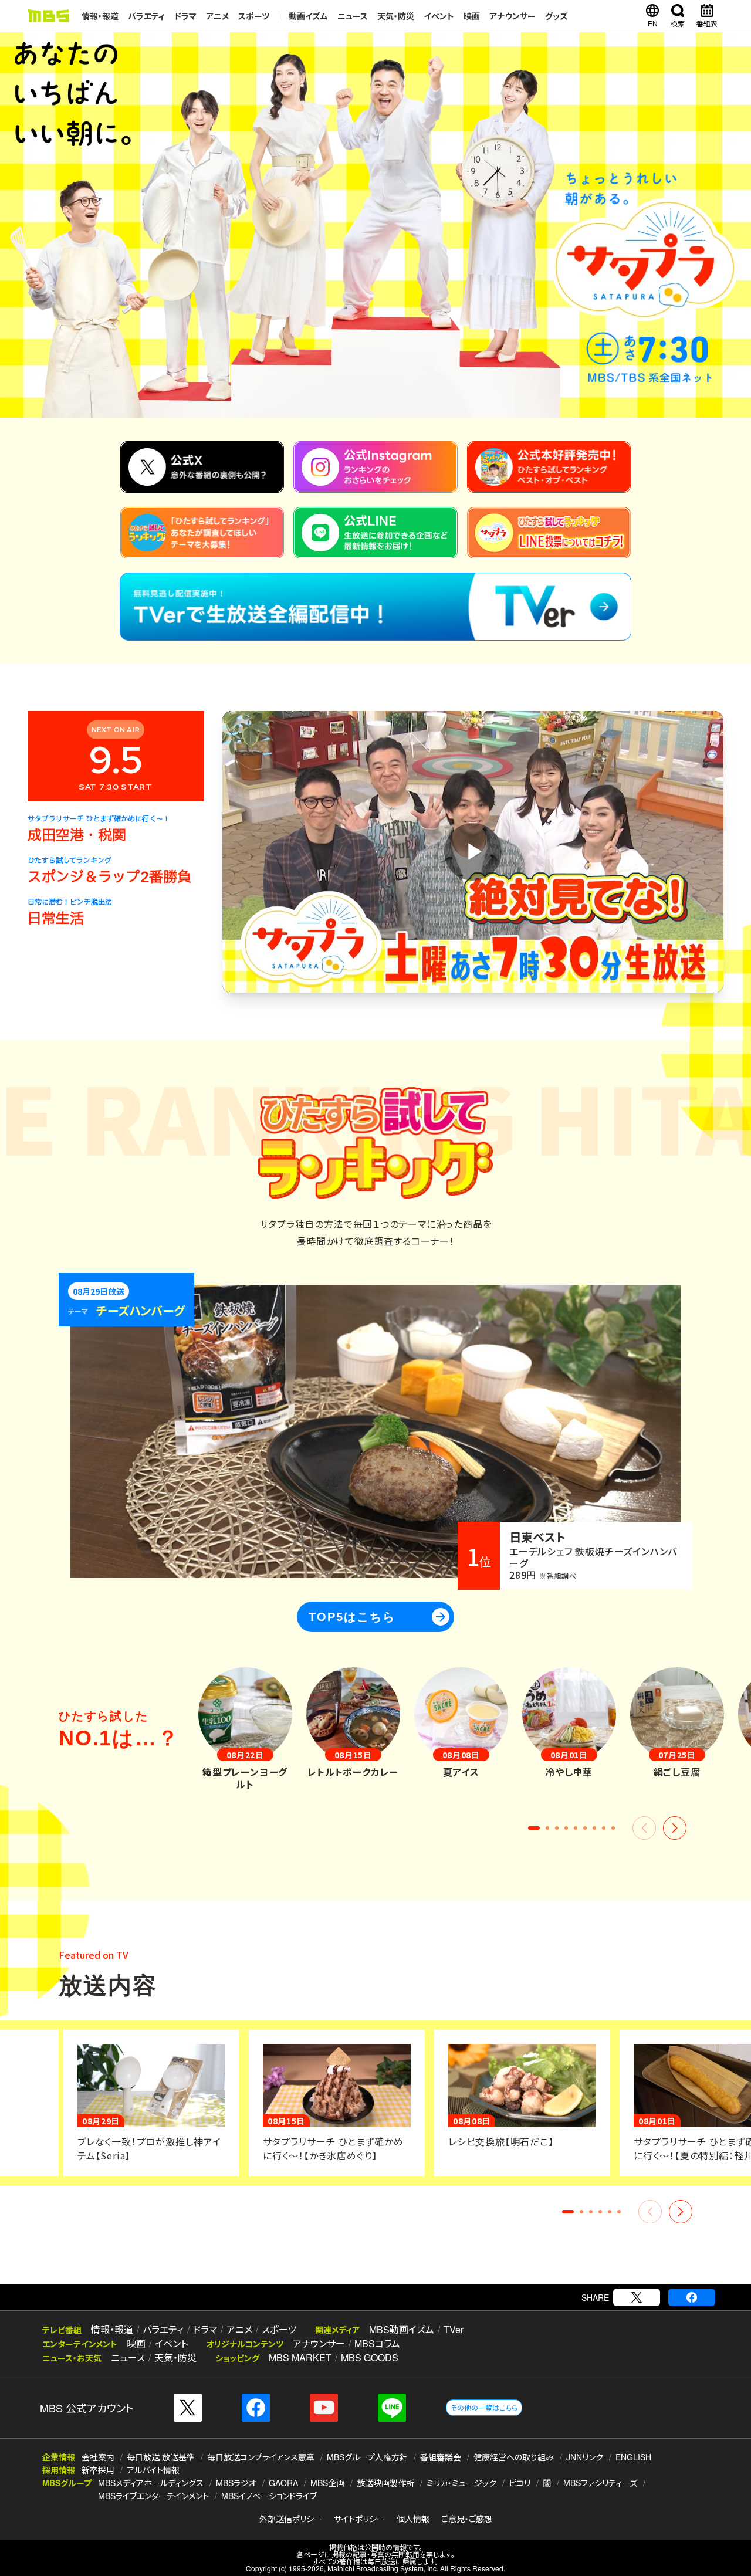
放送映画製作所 (385, 2483)
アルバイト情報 (153, 2470)
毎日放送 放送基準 (161, 2457)
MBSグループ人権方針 (367, 2457)
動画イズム (308, 16)
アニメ (217, 16)
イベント (439, 16)
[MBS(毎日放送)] (48, 16)
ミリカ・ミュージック (461, 2483)
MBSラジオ (236, 2483)
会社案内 (98, 2457)
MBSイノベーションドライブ (269, 2496)
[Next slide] (675, 1828)
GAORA (283, 2483)
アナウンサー (512, 16)
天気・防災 (396, 16)
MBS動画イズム (402, 2329)
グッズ (557, 16)
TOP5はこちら (378, 1617)
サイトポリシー (359, 2519)
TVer (454, 2329)
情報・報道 (100, 16)
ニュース (353, 16)
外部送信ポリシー (291, 2519)
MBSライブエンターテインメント (153, 2496)
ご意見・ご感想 (467, 2519)
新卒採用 (98, 2470)
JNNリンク (585, 2457)
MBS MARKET (300, 2357)
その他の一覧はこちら (484, 2407)
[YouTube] (324, 2408)
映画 (472, 16)
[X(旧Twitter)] (637, 2297)
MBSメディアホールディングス (151, 2483)
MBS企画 (327, 2483)
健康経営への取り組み (514, 2457)
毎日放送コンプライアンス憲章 (261, 2457)
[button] (534, 1828)
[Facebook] (692, 2297)
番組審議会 (441, 2457)
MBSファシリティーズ (600, 2483)
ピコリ (520, 2483)
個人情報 (413, 2519)
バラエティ (146, 16)
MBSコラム (377, 2343)
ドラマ (185, 16)
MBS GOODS (370, 2357)
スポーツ (254, 16)
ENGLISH (633, 2457)
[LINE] (392, 2408)
